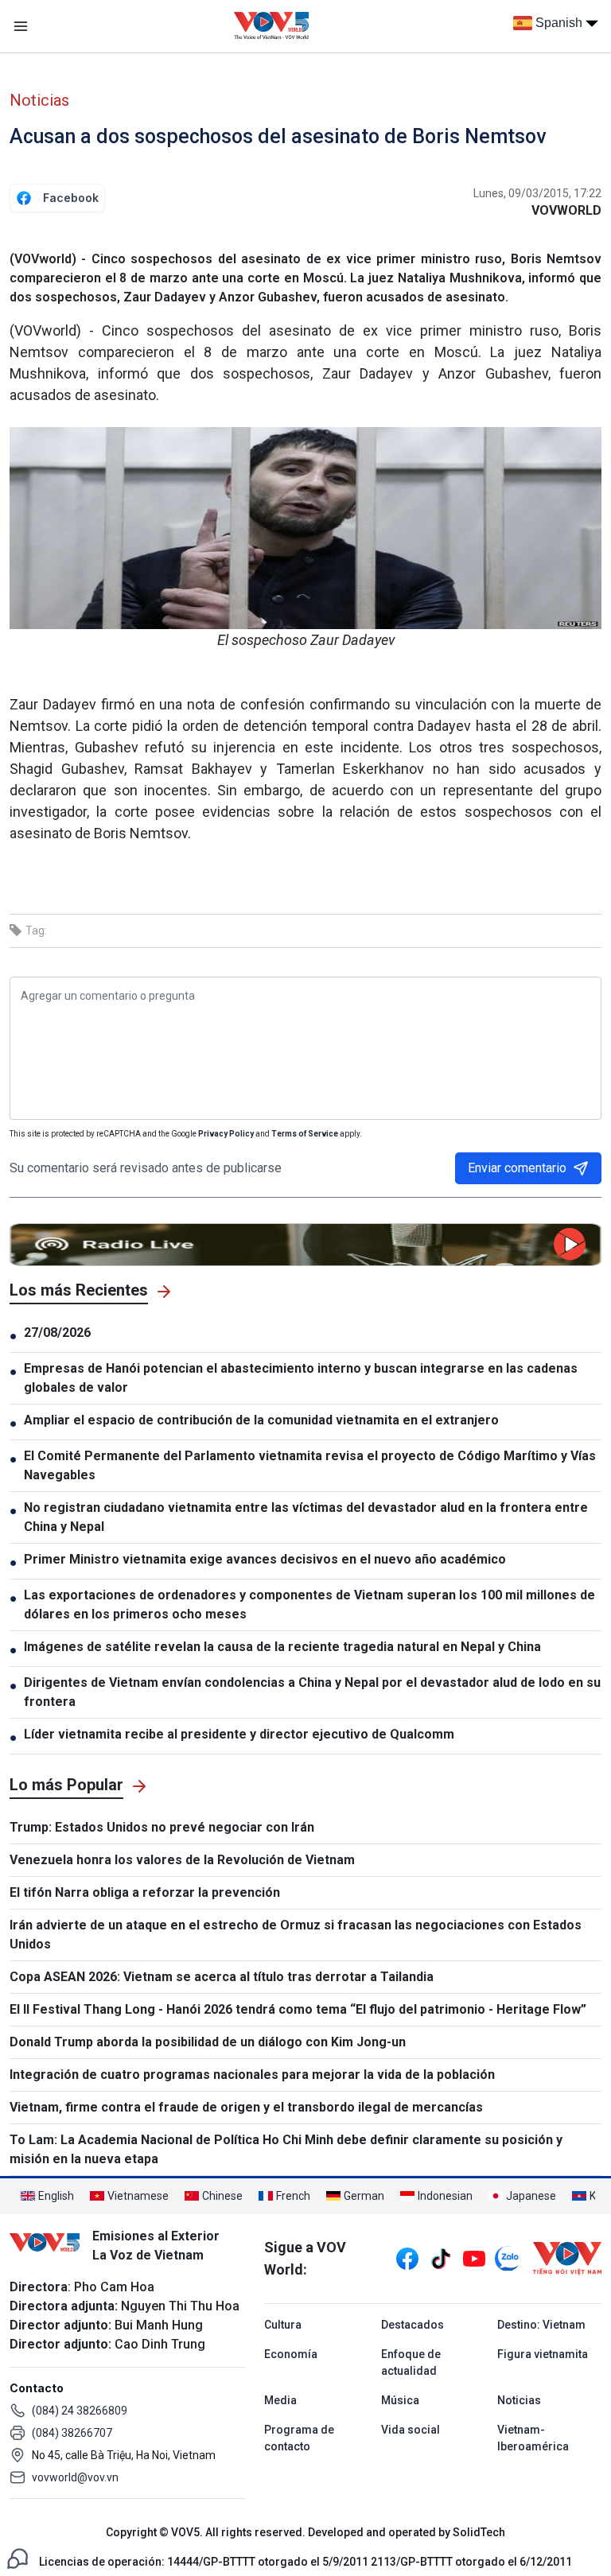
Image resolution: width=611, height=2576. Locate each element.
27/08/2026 (57, 1333)
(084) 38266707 (72, 2433)
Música (400, 2400)
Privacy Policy (226, 1134)
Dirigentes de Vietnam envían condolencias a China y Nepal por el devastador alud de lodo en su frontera (312, 1692)
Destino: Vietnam (541, 2325)
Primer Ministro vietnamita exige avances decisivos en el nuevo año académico (265, 1559)
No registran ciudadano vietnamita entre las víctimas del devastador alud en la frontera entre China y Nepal (306, 1517)
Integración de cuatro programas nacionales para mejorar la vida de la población (252, 2075)
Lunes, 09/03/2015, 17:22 (537, 193)
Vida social (411, 2430)
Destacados (413, 2325)
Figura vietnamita (543, 2354)
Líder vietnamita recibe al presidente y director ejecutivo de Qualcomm (239, 1734)
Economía (291, 2354)
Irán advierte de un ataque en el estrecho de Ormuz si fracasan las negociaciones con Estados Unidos (296, 1935)
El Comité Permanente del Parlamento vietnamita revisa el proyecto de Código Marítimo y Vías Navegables (310, 1465)
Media (280, 2400)
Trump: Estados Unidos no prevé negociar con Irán (162, 1827)
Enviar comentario (517, 1168)
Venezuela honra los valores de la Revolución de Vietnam (182, 1860)
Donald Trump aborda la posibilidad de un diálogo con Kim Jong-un (208, 2042)
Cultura (283, 2325)
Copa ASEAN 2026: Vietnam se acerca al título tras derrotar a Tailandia (222, 1977)
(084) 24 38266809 (80, 2411)
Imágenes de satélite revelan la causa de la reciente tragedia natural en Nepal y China (282, 1647)
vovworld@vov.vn (75, 2477)
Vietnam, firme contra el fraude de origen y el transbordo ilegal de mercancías (246, 2107)
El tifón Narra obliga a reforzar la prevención (145, 1892)
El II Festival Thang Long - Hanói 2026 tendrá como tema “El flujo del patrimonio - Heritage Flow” (298, 2009)
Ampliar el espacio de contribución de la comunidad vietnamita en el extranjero (261, 1420)
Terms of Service (305, 1134)
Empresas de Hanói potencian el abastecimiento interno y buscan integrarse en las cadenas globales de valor (301, 1378)
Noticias (39, 100)
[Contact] (18, 2557)
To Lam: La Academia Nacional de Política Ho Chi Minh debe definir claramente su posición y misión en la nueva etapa (286, 2149)
